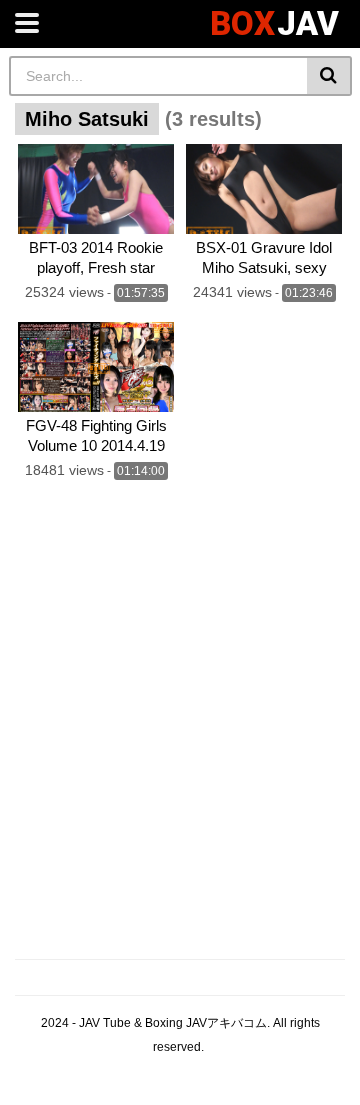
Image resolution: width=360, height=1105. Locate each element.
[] (329, 76)
